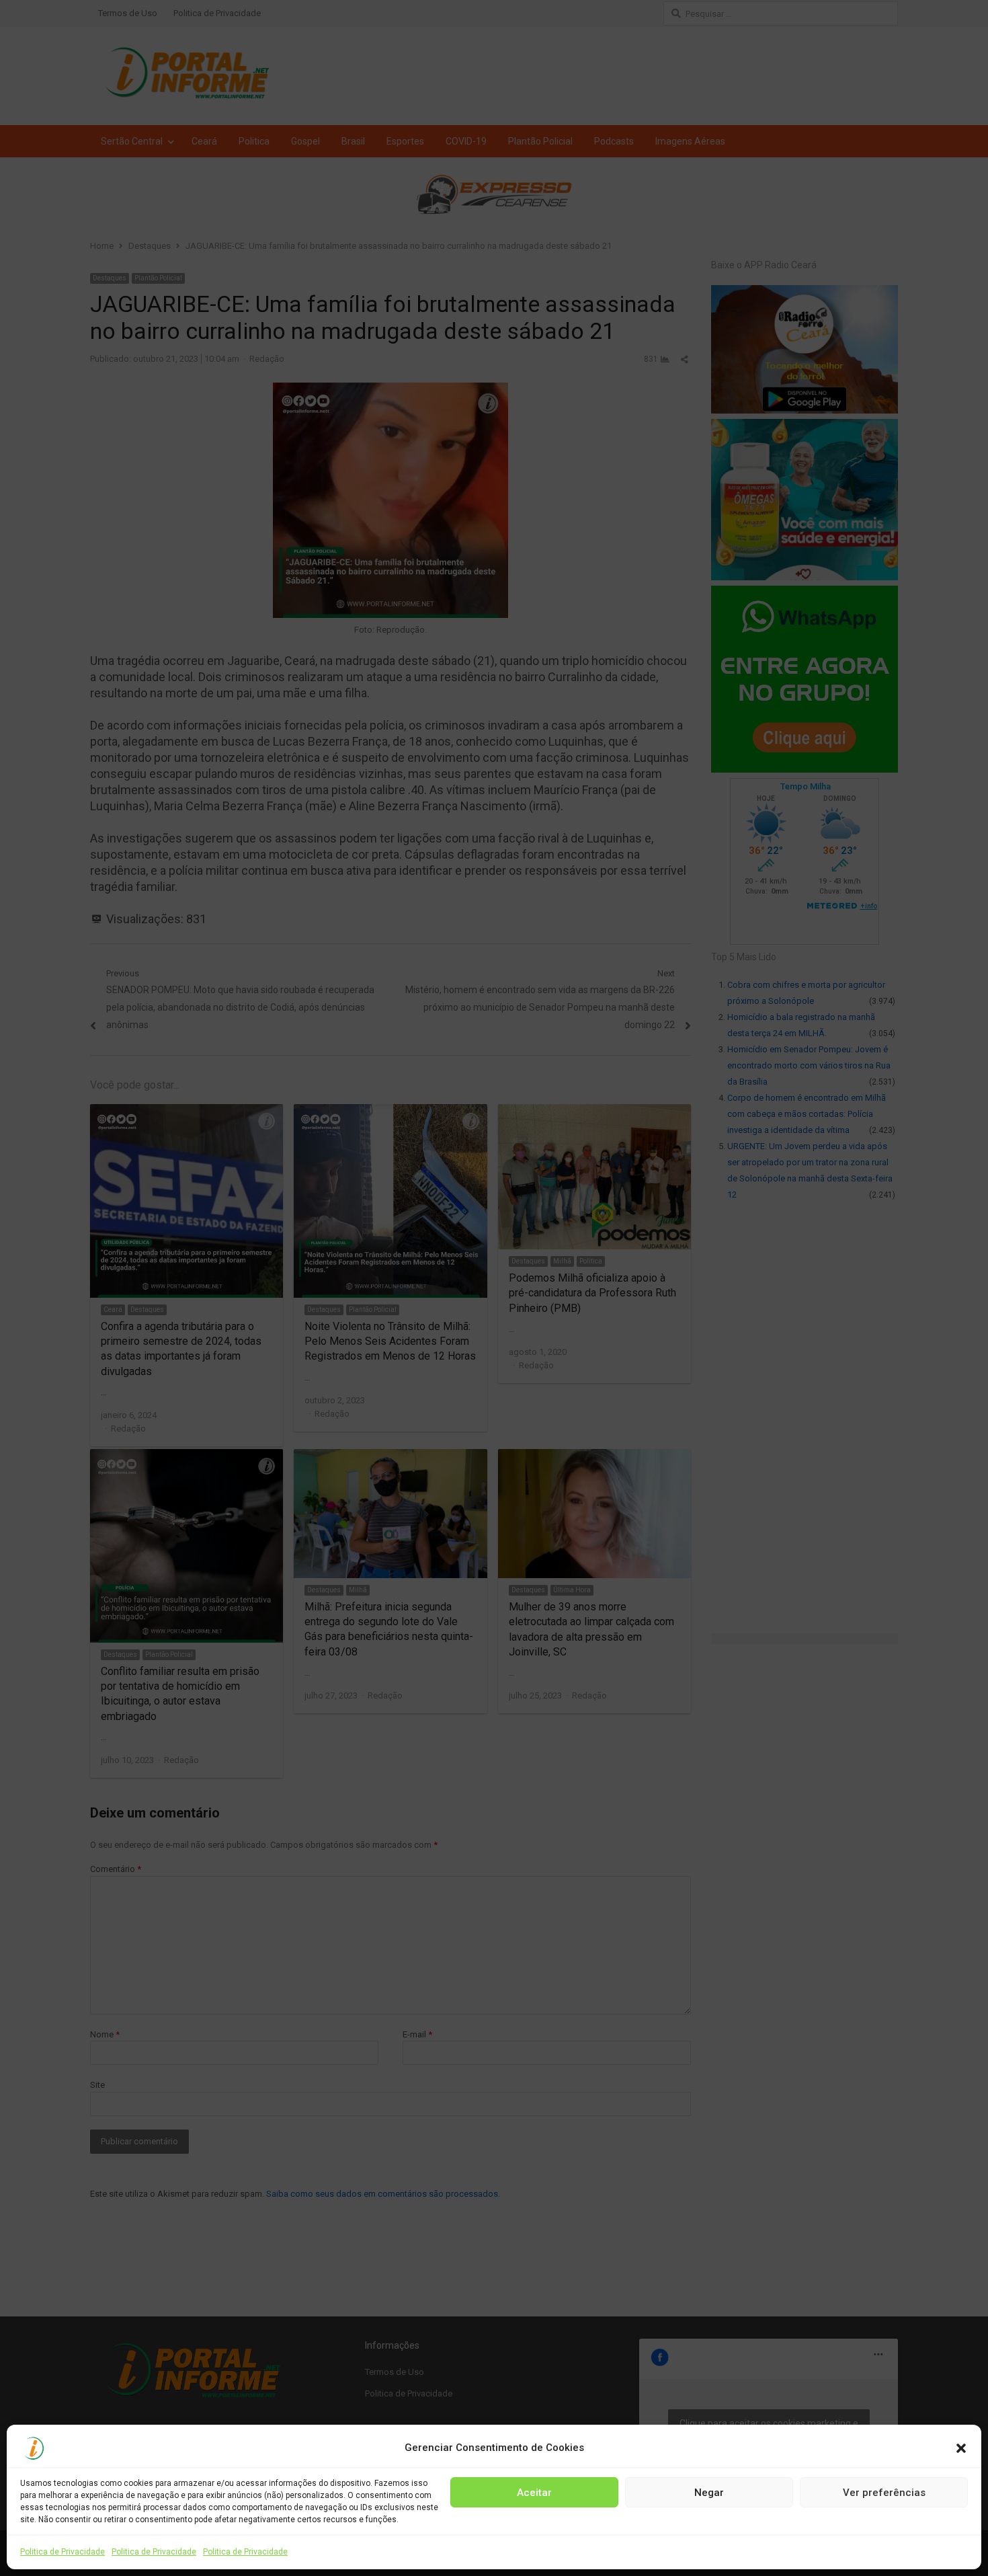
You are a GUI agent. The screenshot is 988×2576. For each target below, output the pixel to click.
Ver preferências (884, 2492)
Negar (709, 2492)
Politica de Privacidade (63, 2552)
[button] (961, 2448)
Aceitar (534, 2492)
